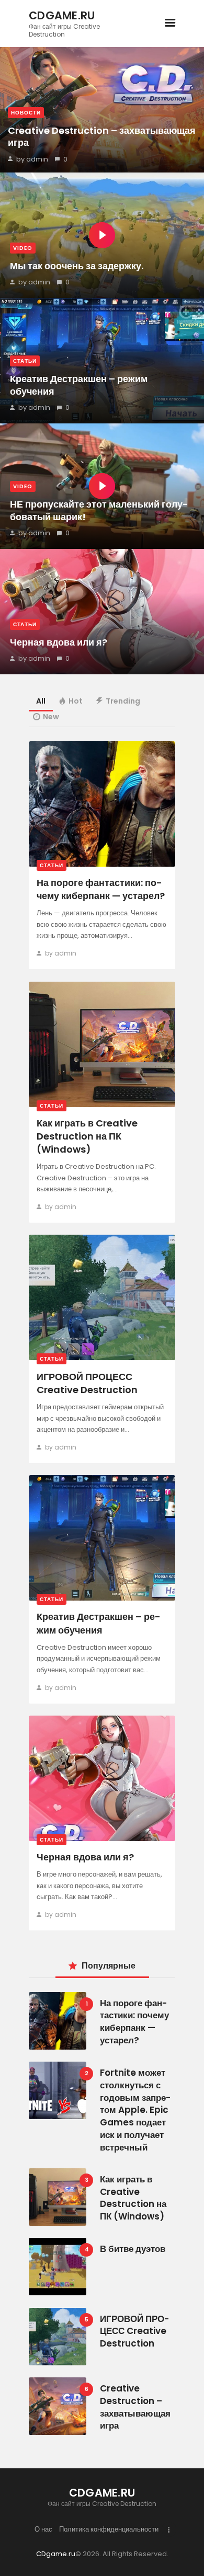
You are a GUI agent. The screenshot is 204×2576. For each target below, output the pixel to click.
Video (23, 248)
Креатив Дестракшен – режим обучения (79, 385)
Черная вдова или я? (59, 642)
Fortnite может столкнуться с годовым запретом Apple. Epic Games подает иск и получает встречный (135, 2110)
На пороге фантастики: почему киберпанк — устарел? (101, 889)
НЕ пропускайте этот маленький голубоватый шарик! (99, 510)
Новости (26, 113)
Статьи (25, 361)
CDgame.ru (56, 2554)
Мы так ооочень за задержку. (77, 266)
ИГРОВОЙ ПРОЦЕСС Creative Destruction (87, 1383)
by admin (32, 159)
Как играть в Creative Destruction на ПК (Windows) (87, 1136)
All (41, 701)
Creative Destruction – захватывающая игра (102, 137)
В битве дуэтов (133, 2249)
